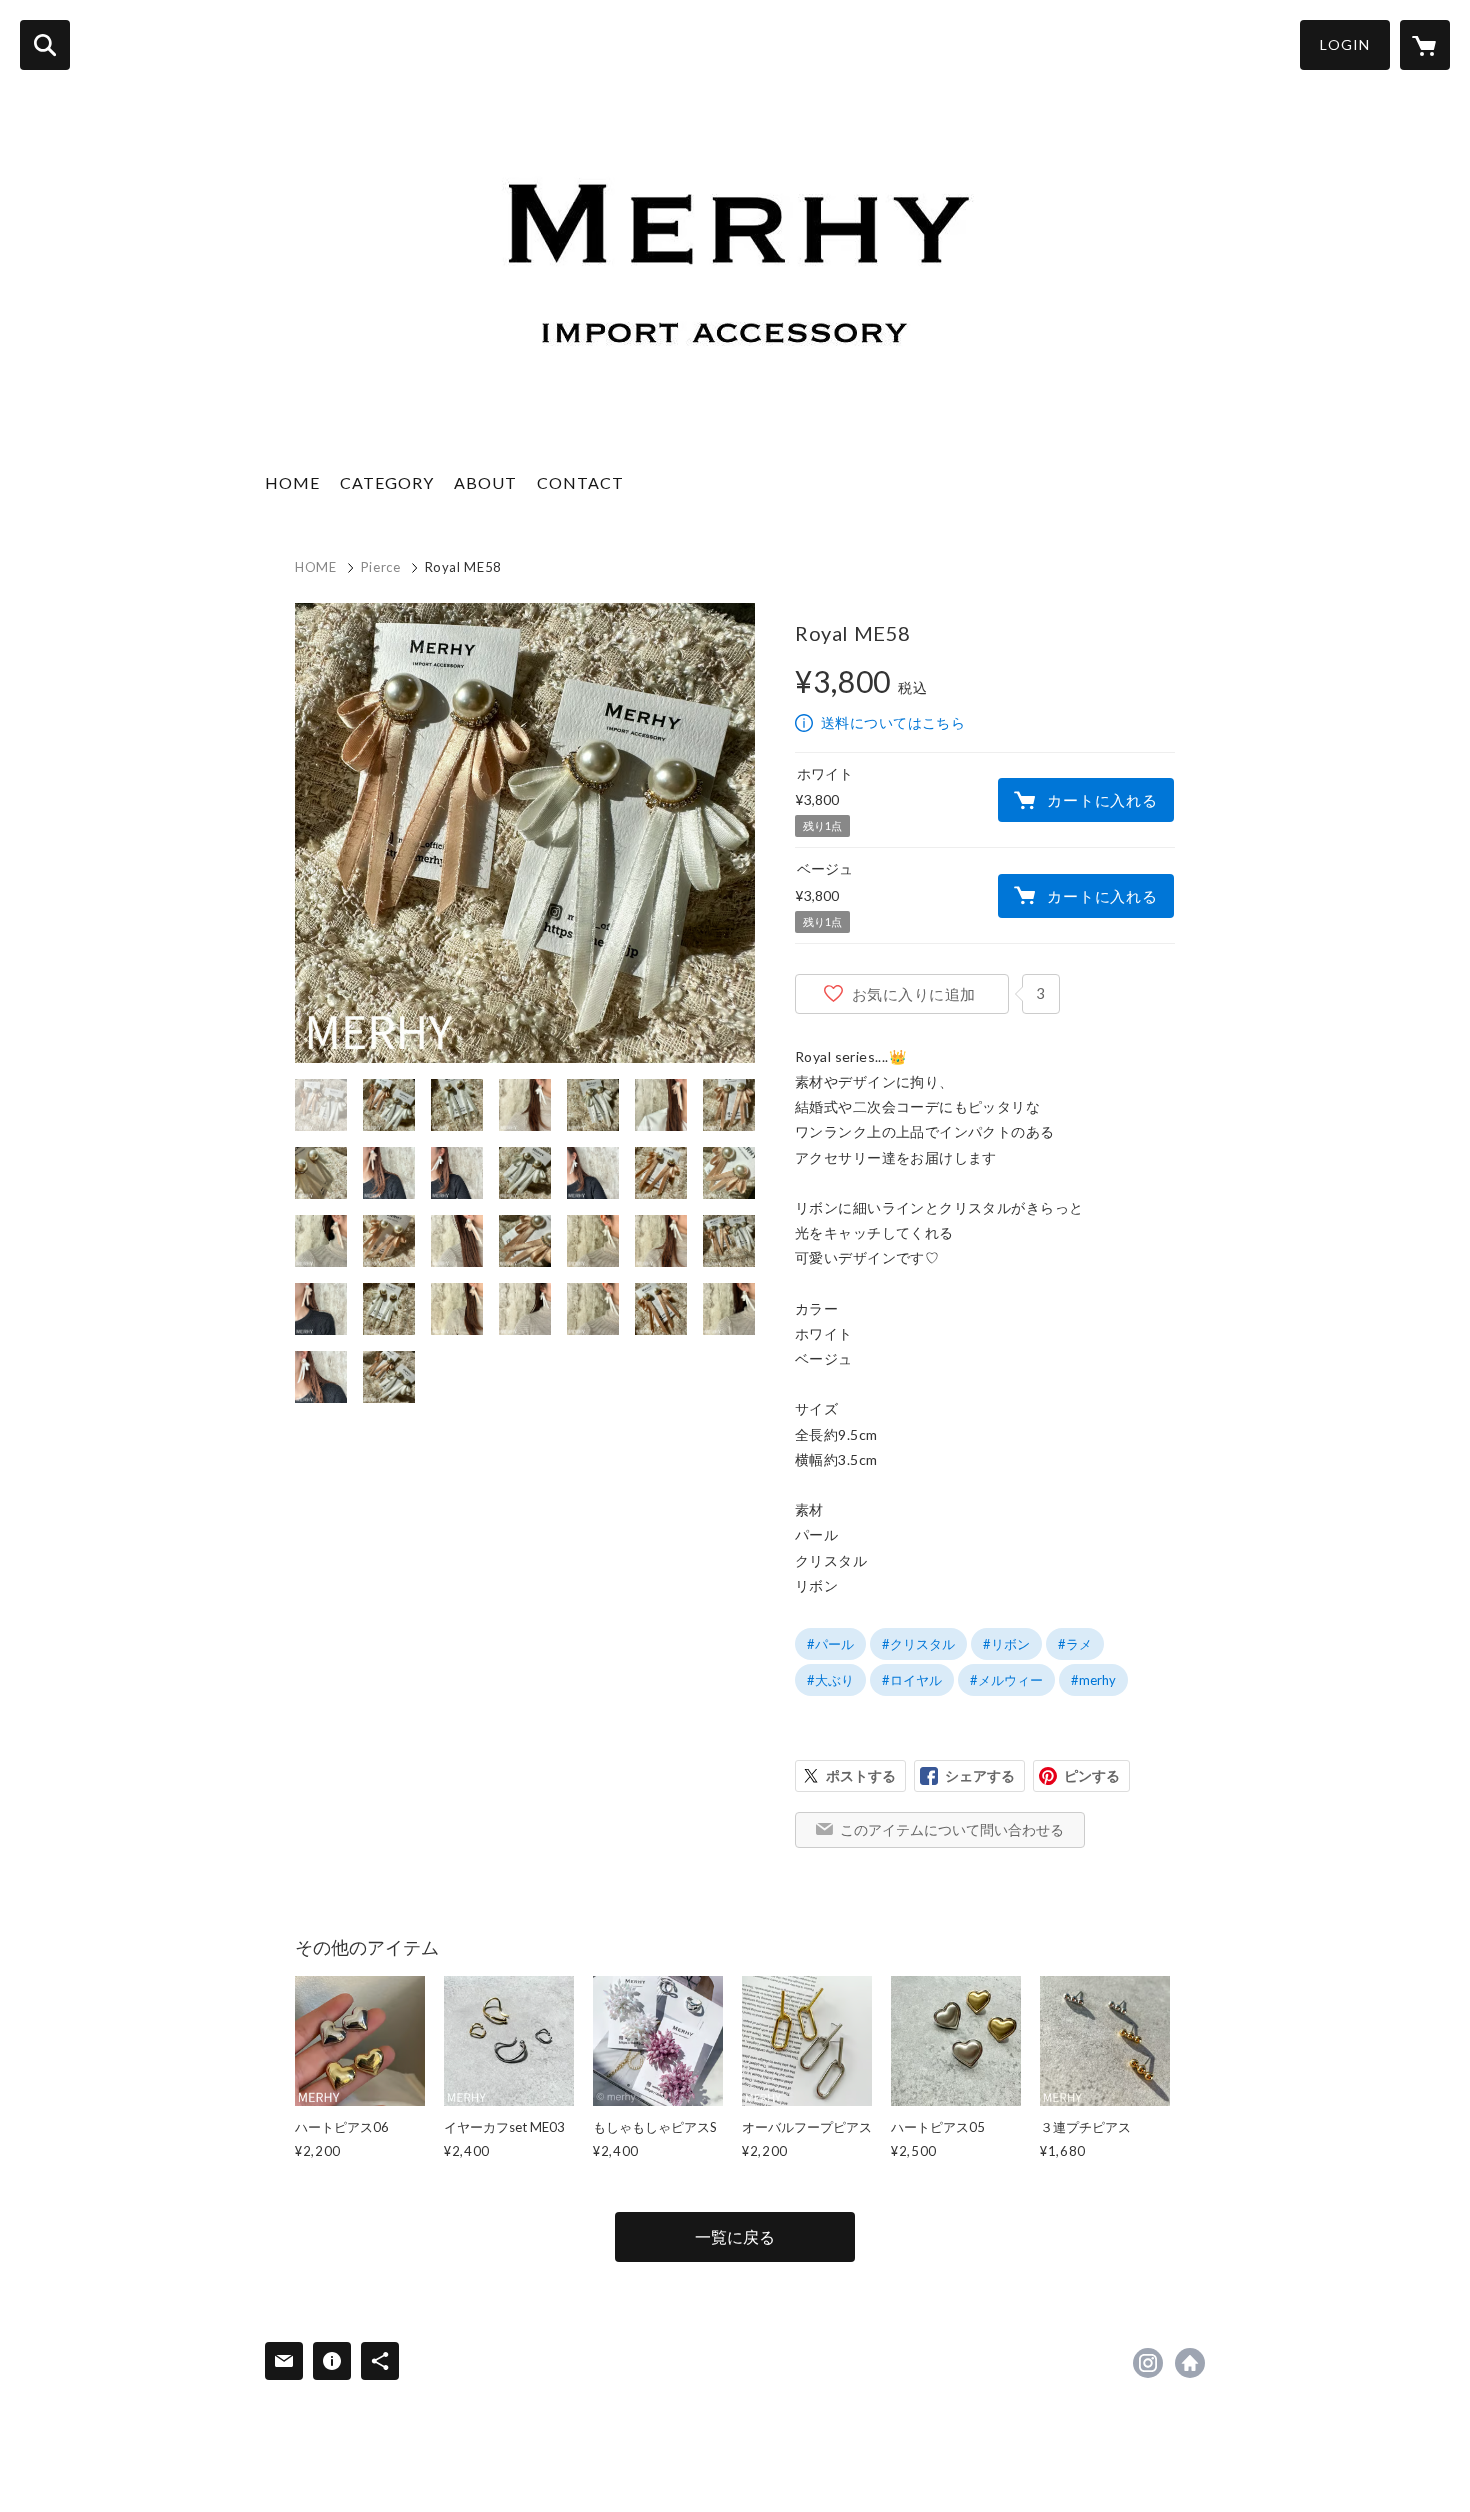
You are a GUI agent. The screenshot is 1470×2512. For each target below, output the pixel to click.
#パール (830, 1644)
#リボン (1006, 1644)
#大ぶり (830, 1680)
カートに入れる (1102, 800)
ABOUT (485, 482)
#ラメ (1075, 1644)
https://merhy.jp (1190, 2363)
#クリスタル (918, 1644)
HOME (292, 482)
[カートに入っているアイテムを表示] (1425, 45)
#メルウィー (1006, 1680)
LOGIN (1345, 44)
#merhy (1093, 1680)
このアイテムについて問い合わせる (952, 1829)
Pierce (381, 567)
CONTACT (580, 482)
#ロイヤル (912, 1680)
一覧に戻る (735, 2236)
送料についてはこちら (893, 722)
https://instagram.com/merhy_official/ (1148, 2363)
